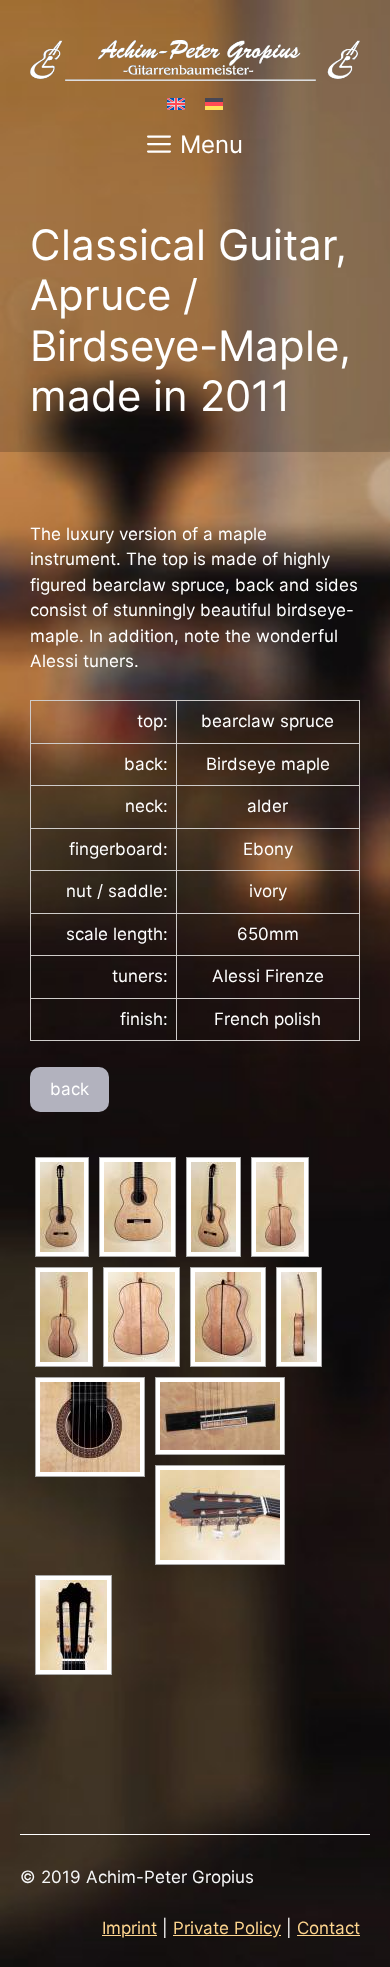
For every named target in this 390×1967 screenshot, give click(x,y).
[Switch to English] (176, 103)
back (69, 1089)
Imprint (129, 1928)
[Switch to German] (214, 103)
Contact (328, 1928)
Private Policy (227, 1928)
